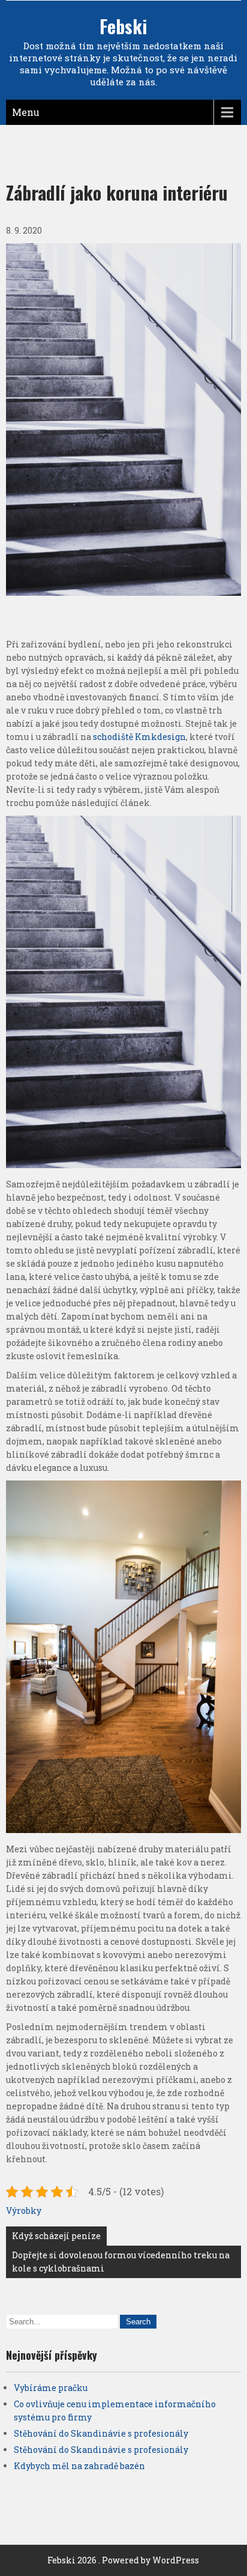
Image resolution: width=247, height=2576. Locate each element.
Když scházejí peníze (56, 2236)
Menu (26, 112)
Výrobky (24, 2211)
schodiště (112, 737)
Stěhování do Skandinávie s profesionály (101, 2433)
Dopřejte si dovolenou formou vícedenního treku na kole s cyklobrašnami (121, 2262)
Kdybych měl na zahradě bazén (79, 2466)
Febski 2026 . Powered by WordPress (123, 2560)
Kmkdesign (160, 737)
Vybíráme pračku (51, 2388)
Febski (123, 26)
